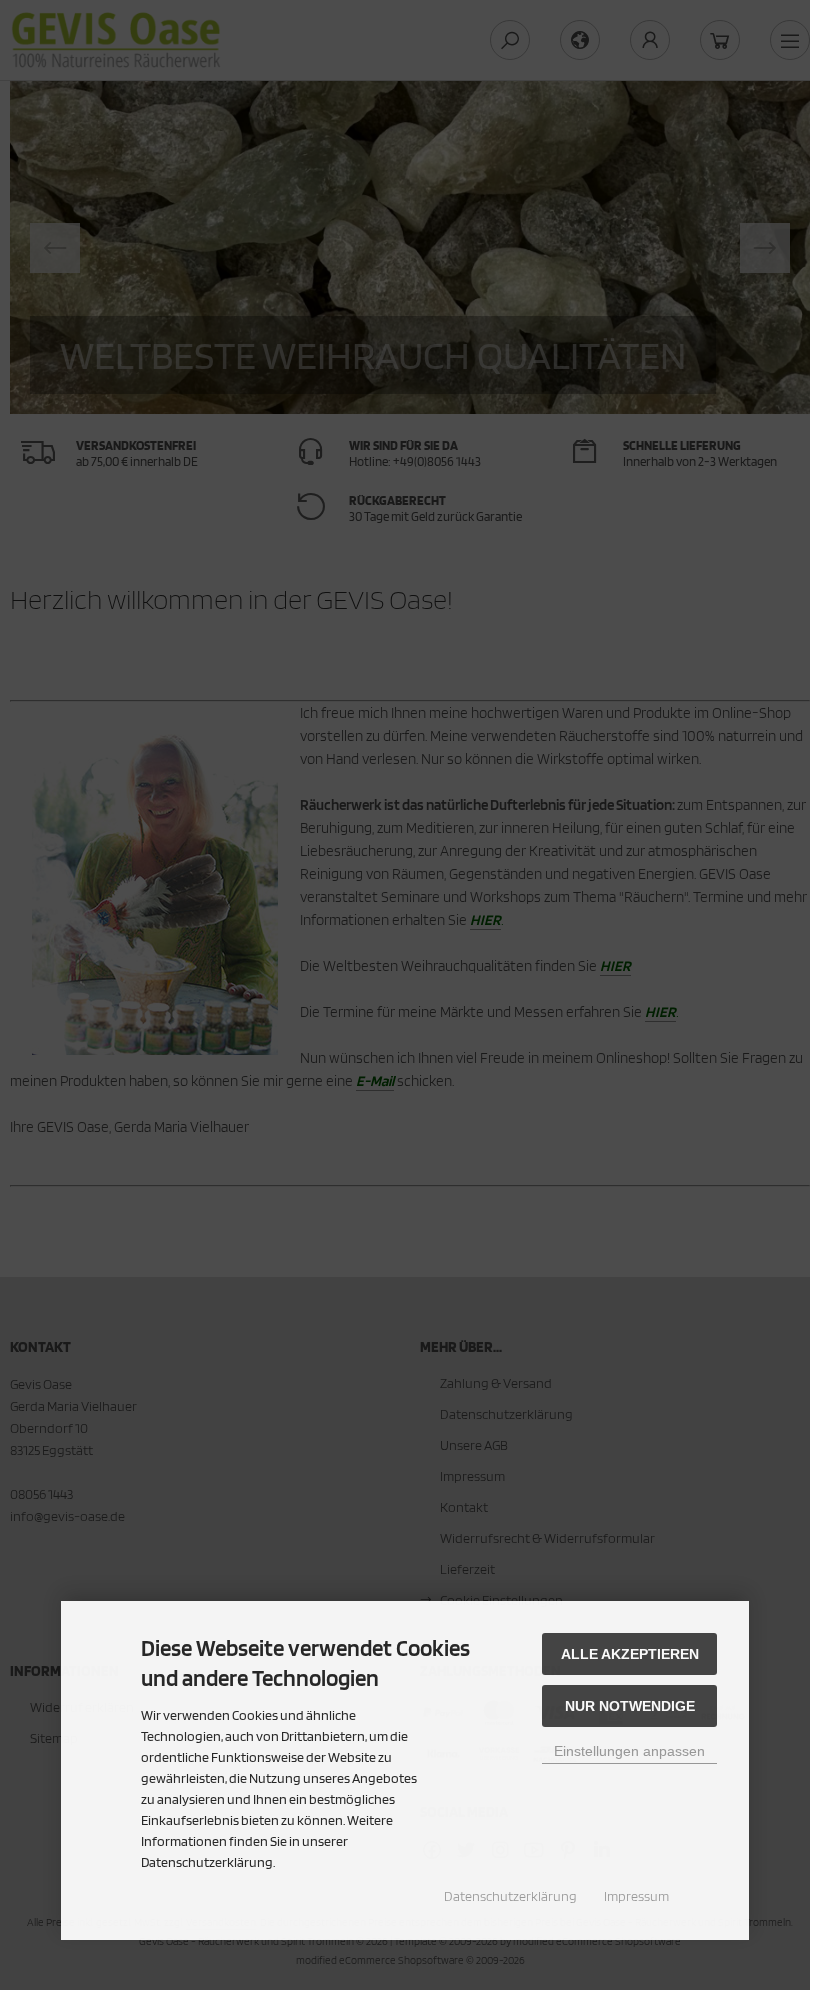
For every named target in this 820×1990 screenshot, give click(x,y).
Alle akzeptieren (630, 1654)
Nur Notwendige (630, 1706)
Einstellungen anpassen (629, 1751)
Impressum (636, 1896)
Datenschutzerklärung (510, 1896)
